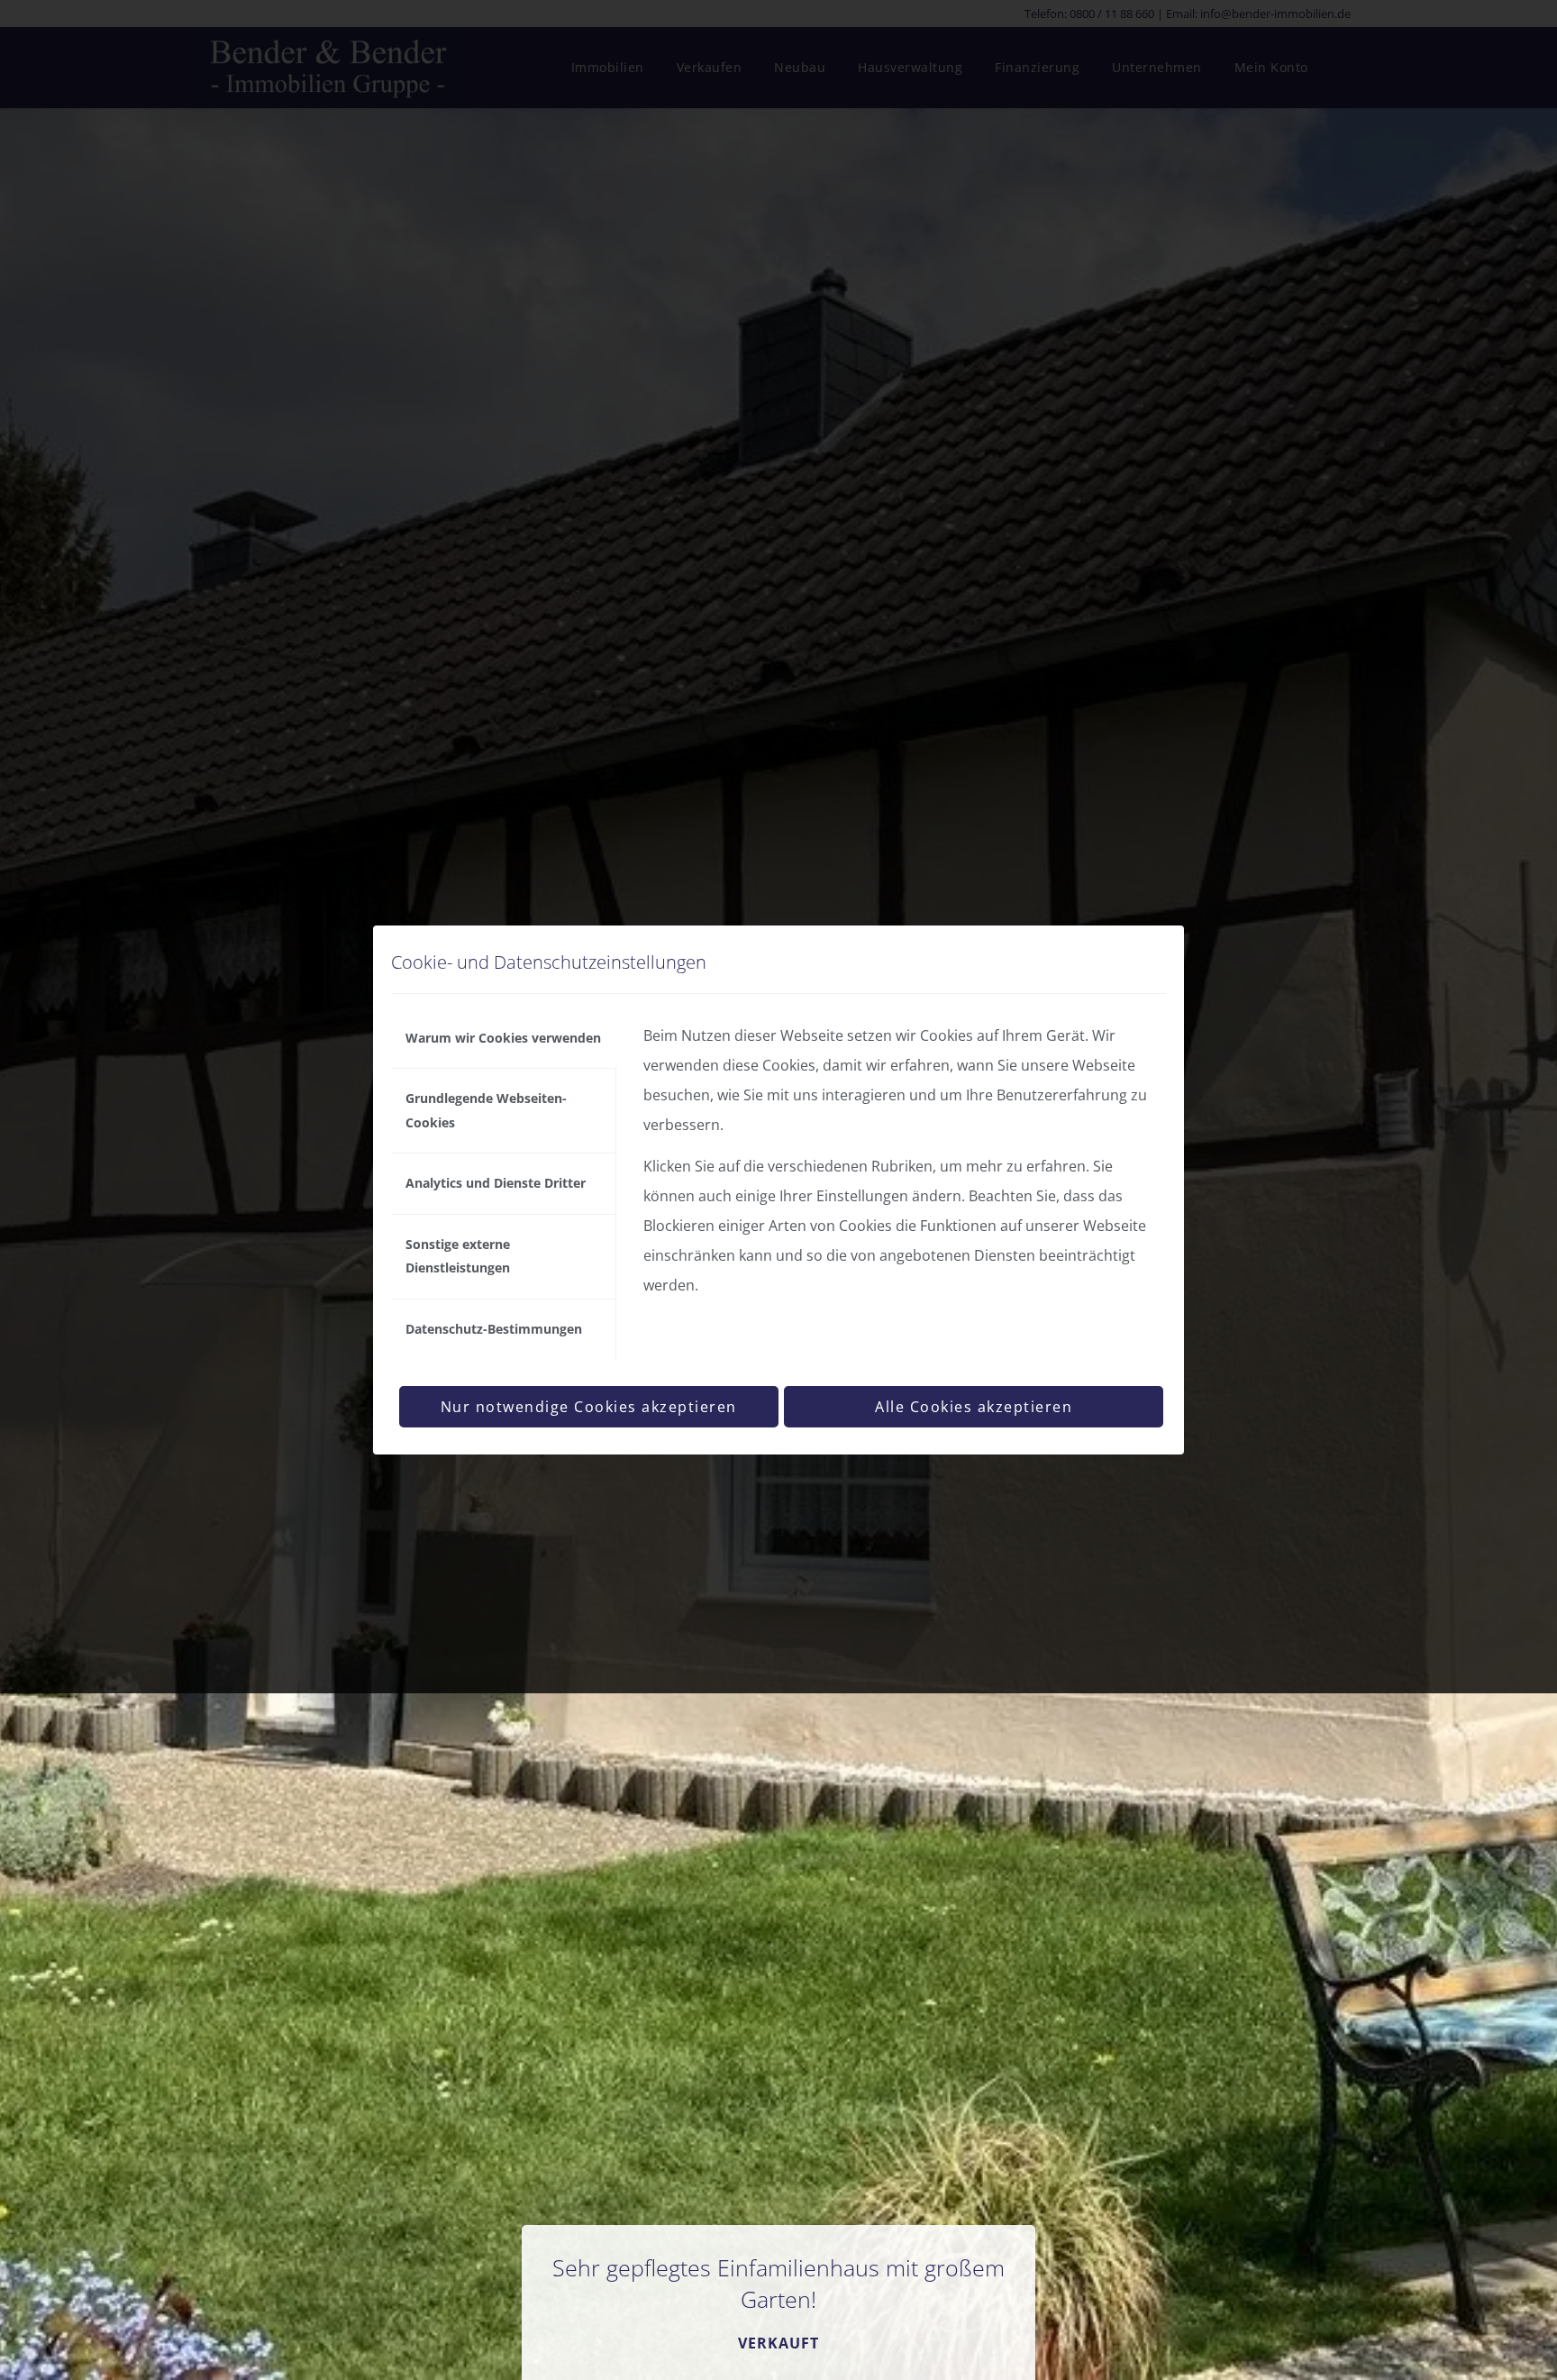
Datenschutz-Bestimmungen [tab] (494, 1329)
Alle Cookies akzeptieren (974, 1407)
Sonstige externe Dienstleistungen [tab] (458, 1256)
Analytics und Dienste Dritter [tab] (496, 1183)
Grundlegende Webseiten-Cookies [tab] (486, 1110)
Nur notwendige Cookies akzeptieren (589, 1407)
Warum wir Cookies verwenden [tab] (503, 1038)
